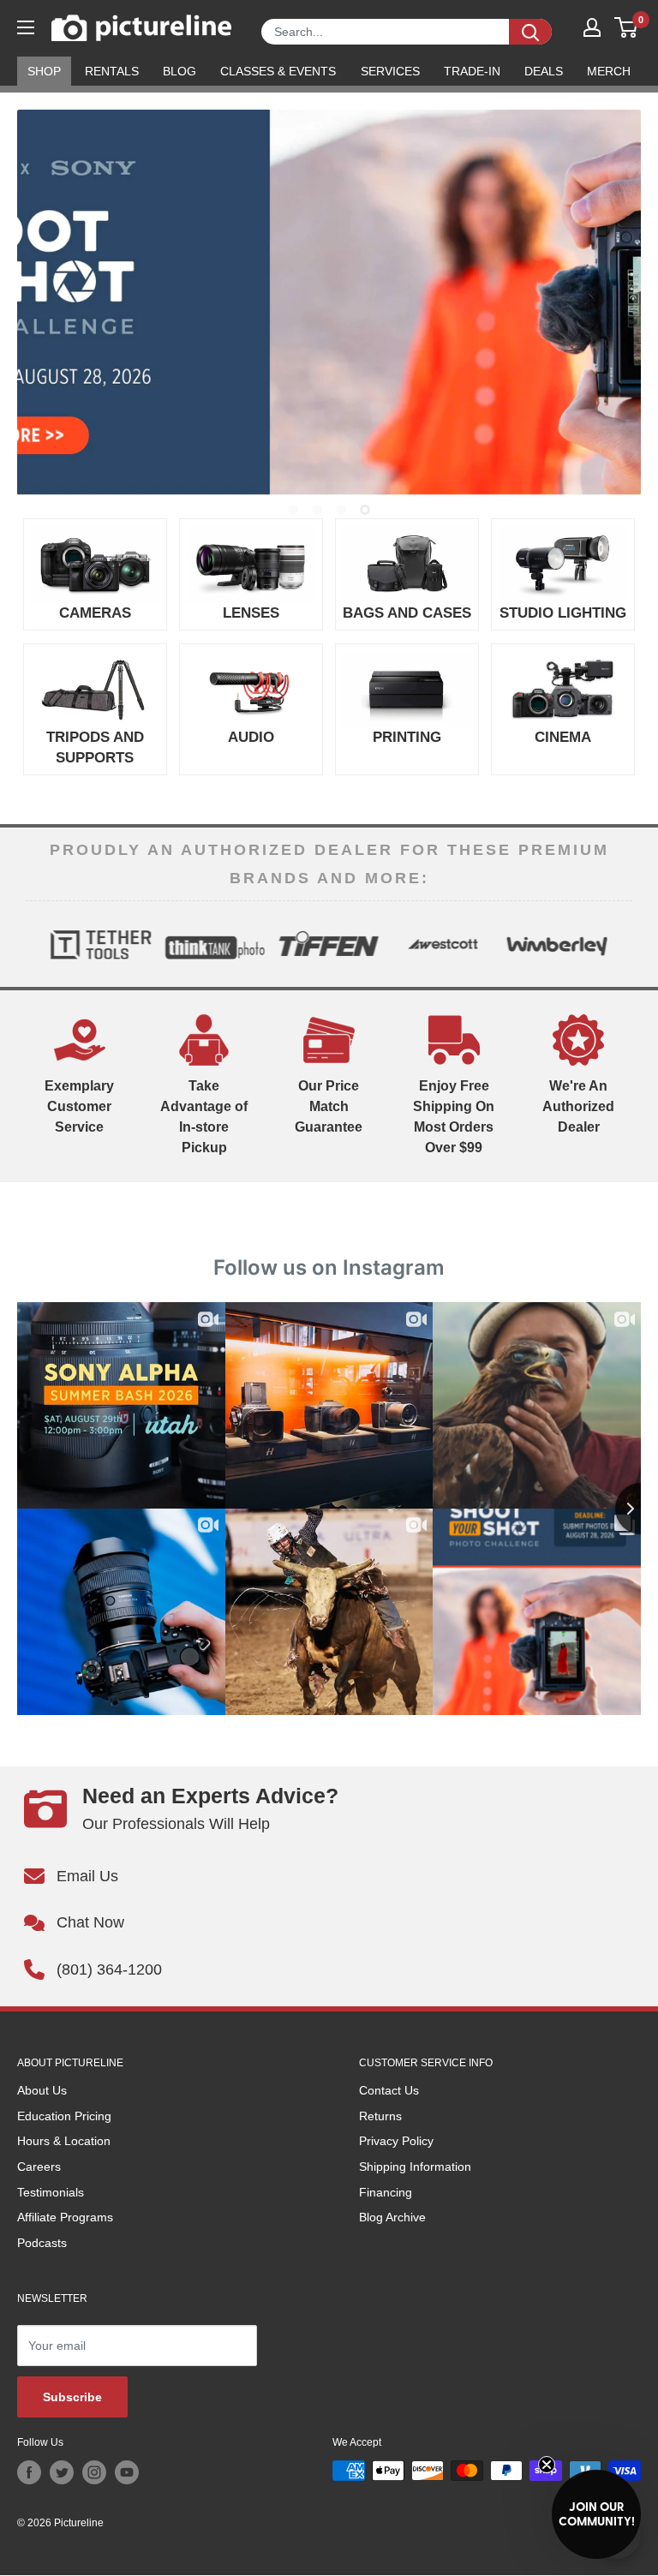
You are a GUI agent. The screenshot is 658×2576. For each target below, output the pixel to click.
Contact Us (389, 2090)
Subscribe (72, 2397)
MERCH (609, 71)
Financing (386, 2192)
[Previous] (39, 944)
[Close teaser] (547, 2465)
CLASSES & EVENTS (278, 71)
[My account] (592, 27)
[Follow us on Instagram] (94, 2472)
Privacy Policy (396, 2141)
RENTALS (112, 71)
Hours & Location (64, 2141)
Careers (39, 2167)
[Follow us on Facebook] (29, 2472)
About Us (42, 2090)
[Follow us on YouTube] (127, 2472)
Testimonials (51, 2192)
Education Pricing (64, 2116)
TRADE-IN (472, 71)
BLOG (179, 71)
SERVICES (390, 71)
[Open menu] (26, 27)
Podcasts (42, 2243)
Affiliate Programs (65, 2217)
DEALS (544, 71)
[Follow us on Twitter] (62, 2472)
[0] (627, 27)
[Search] (530, 32)
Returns (380, 2116)
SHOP (44, 71)
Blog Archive (392, 2217)
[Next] (619, 944)
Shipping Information (415, 2167)
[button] (596, 2514)
